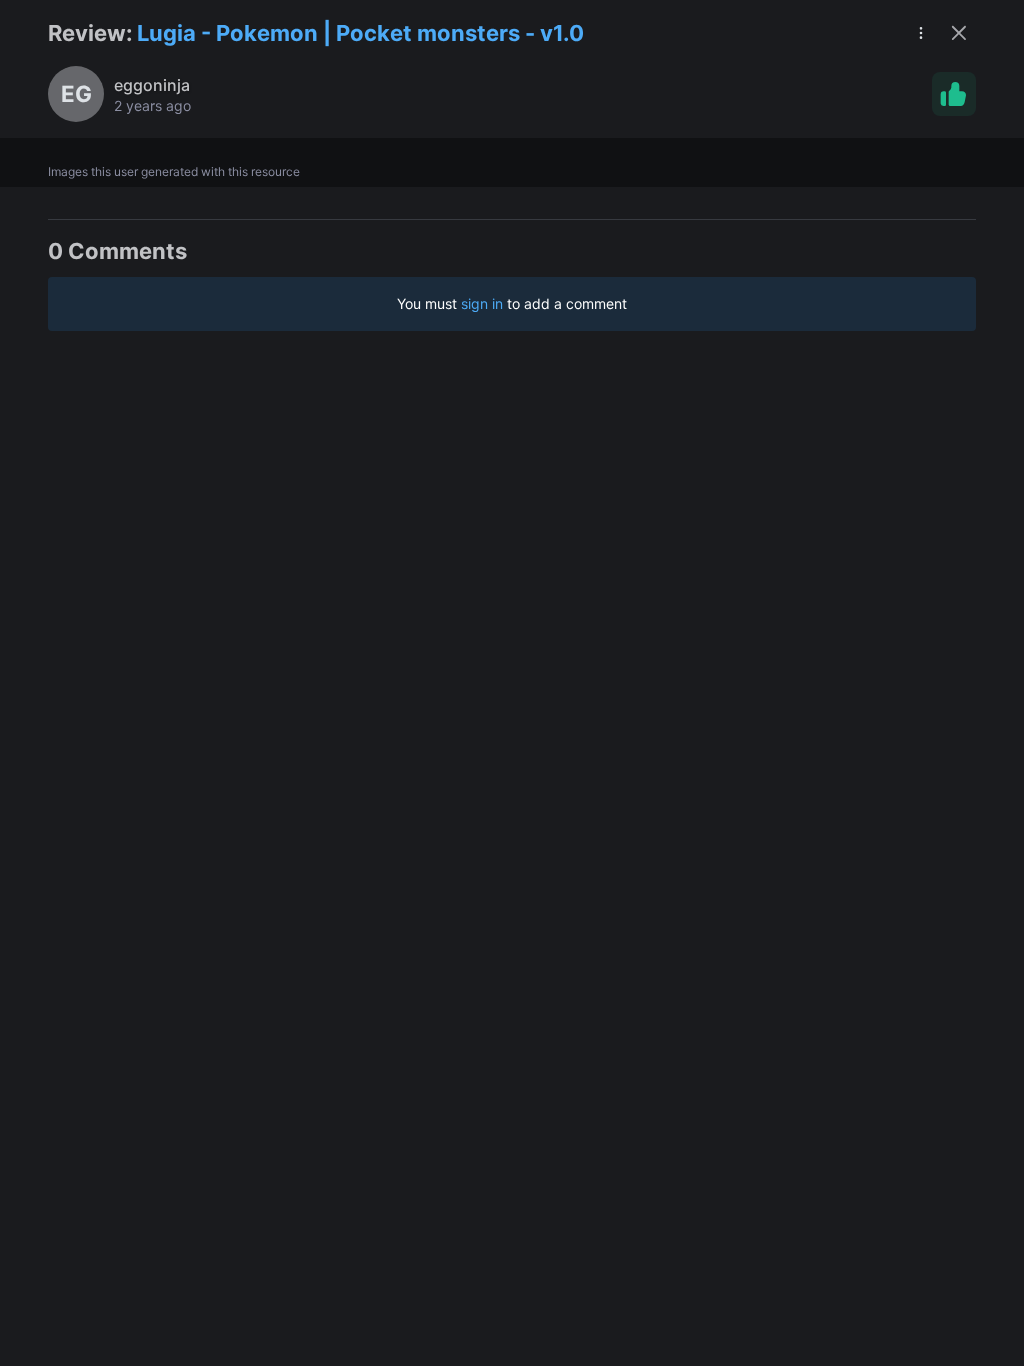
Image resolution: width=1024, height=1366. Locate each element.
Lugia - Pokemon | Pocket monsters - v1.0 (360, 33)
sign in (482, 303)
